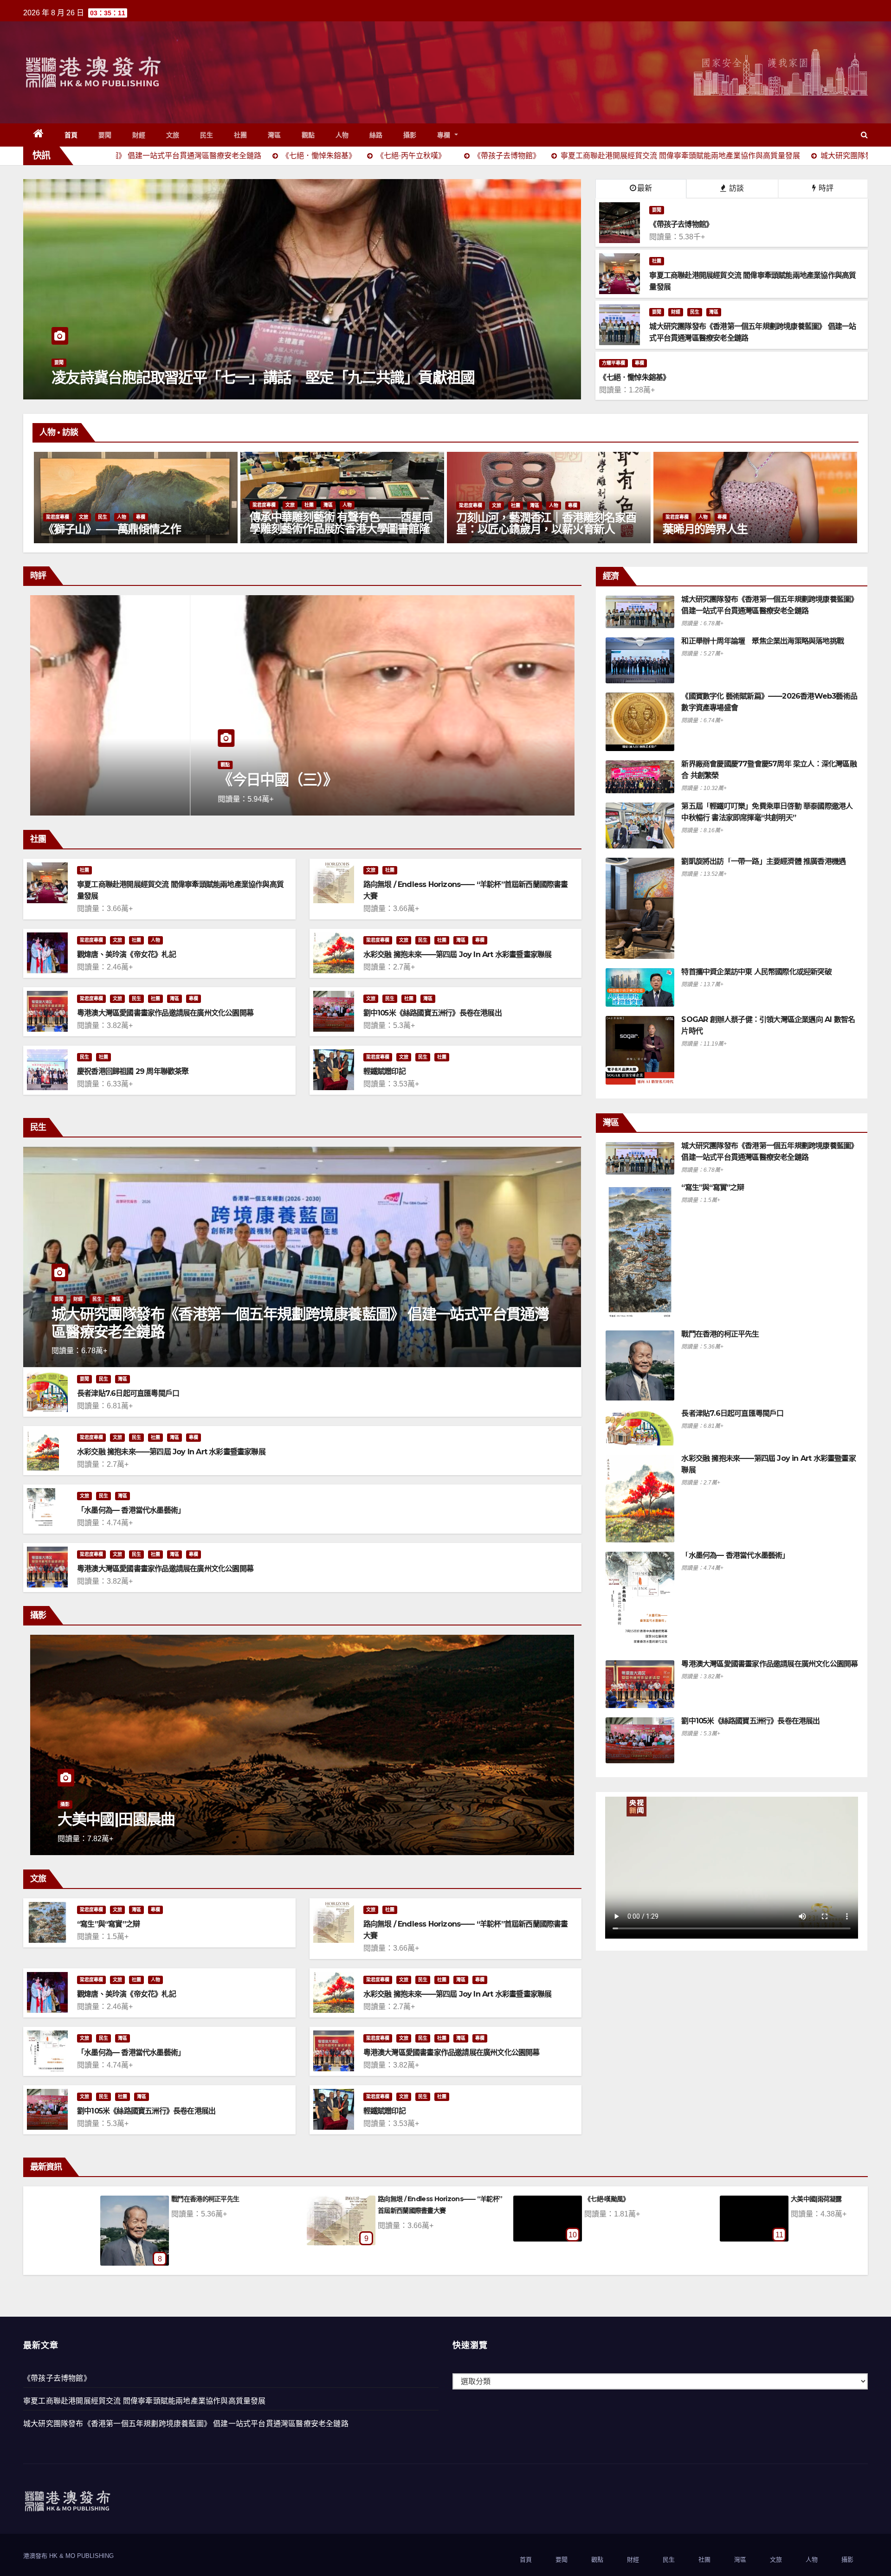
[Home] (39, 135)
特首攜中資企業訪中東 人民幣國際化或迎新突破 (756, 972)
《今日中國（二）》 (117, 780)
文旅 (173, 135)
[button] (864, 135)
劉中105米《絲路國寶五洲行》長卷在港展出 (433, 1013)
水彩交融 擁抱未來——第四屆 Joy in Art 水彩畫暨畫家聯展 (458, 954)
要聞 (105, 135)
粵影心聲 (476, 1804)
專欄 (445, 135)
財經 (139, 135)
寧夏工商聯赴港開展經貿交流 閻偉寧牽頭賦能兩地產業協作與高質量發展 (145, 2401)
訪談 (736, 188)
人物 (342, 135)
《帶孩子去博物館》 (57, 2378)
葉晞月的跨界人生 (239, 529)
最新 (645, 188)
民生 (207, 135)
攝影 (410, 135)
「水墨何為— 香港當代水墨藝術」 (131, 1510)
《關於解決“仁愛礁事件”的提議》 (364, 2199)
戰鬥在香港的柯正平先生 (720, 1334)
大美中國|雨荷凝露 (136, 2199)
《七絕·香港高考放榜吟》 (765, 2199)
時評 (825, 188)
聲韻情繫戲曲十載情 (528, 1819)
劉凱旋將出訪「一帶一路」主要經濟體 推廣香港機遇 (763, 861)
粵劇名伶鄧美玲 (647, 529)
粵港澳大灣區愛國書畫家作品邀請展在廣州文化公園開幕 (165, 1013)
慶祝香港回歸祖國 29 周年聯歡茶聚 (133, 1071)
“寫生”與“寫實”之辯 (108, 1924)
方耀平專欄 (613, 363)
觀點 (308, 135)
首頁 (71, 135)
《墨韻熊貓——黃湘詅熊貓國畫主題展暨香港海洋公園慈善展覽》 (494, 523)
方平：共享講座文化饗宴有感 (564, 2199)
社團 (241, 135)
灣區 (274, 135)
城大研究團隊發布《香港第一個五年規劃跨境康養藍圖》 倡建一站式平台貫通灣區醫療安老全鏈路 (300, 1323)
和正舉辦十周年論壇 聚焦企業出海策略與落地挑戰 (762, 641)
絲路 (376, 135)
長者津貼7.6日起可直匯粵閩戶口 (128, 1393)
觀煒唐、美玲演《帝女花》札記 (126, 954)
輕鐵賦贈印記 (384, 1071)
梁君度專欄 (212, 517)
